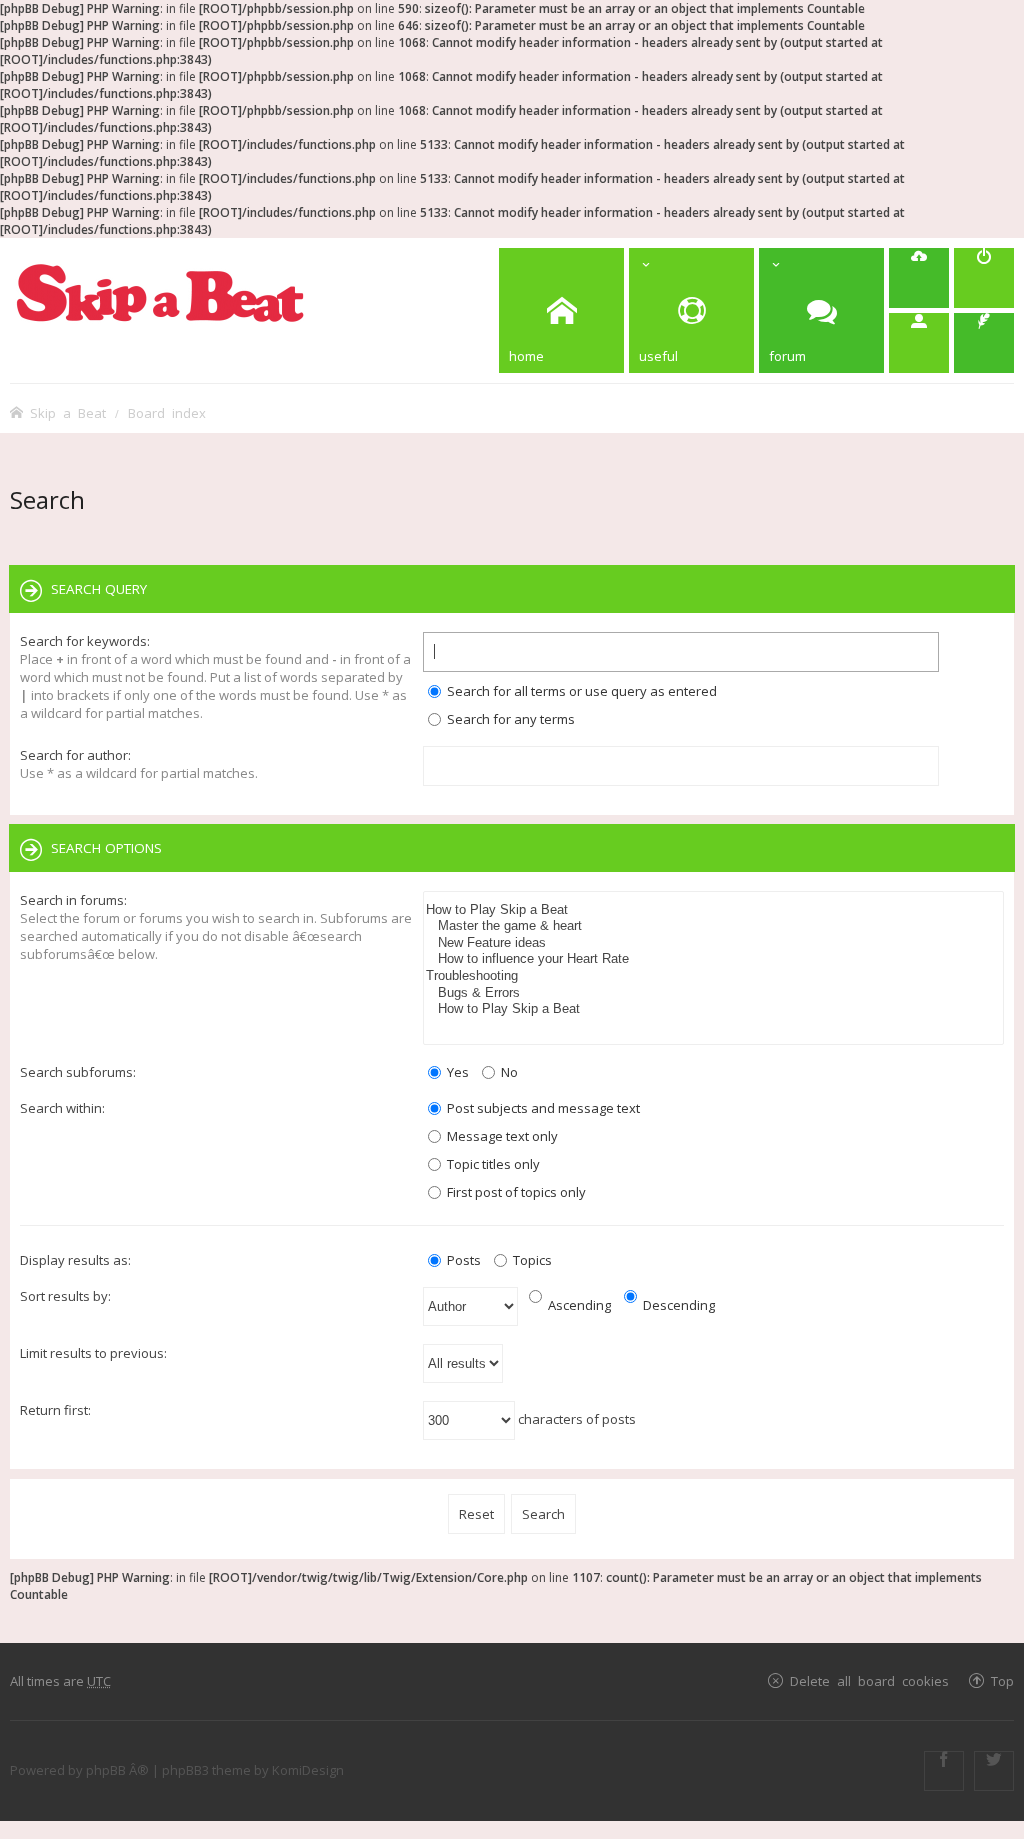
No (508, 1072)
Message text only (501, 1136)
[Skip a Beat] (160, 292)
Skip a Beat (68, 412)
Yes (456, 1072)
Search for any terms (509, 719)
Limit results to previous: (93, 1353)
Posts (462, 1260)
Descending (677, 1305)
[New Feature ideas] (713, 943)
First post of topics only (515, 1192)
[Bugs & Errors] (713, 993)
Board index (167, 412)
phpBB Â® (117, 1770)
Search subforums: (78, 1072)
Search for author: (75, 755)
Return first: (55, 1410)
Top (1002, 1680)
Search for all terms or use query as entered (580, 691)
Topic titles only (492, 1164)
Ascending (578, 1305)
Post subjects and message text (542, 1108)
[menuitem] (919, 278)
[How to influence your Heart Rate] (713, 959)
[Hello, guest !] (919, 343)
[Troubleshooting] (713, 976)
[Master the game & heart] (713, 926)
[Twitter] (994, 1771)
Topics (531, 1260)
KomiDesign (308, 1770)
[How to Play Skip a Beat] (713, 910)
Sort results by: (65, 1296)
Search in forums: (73, 900)
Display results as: (75, 1260)
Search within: (62, 1108)
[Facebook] (944, 1771)
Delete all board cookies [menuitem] (869, 1680)
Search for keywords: (85, 641)
